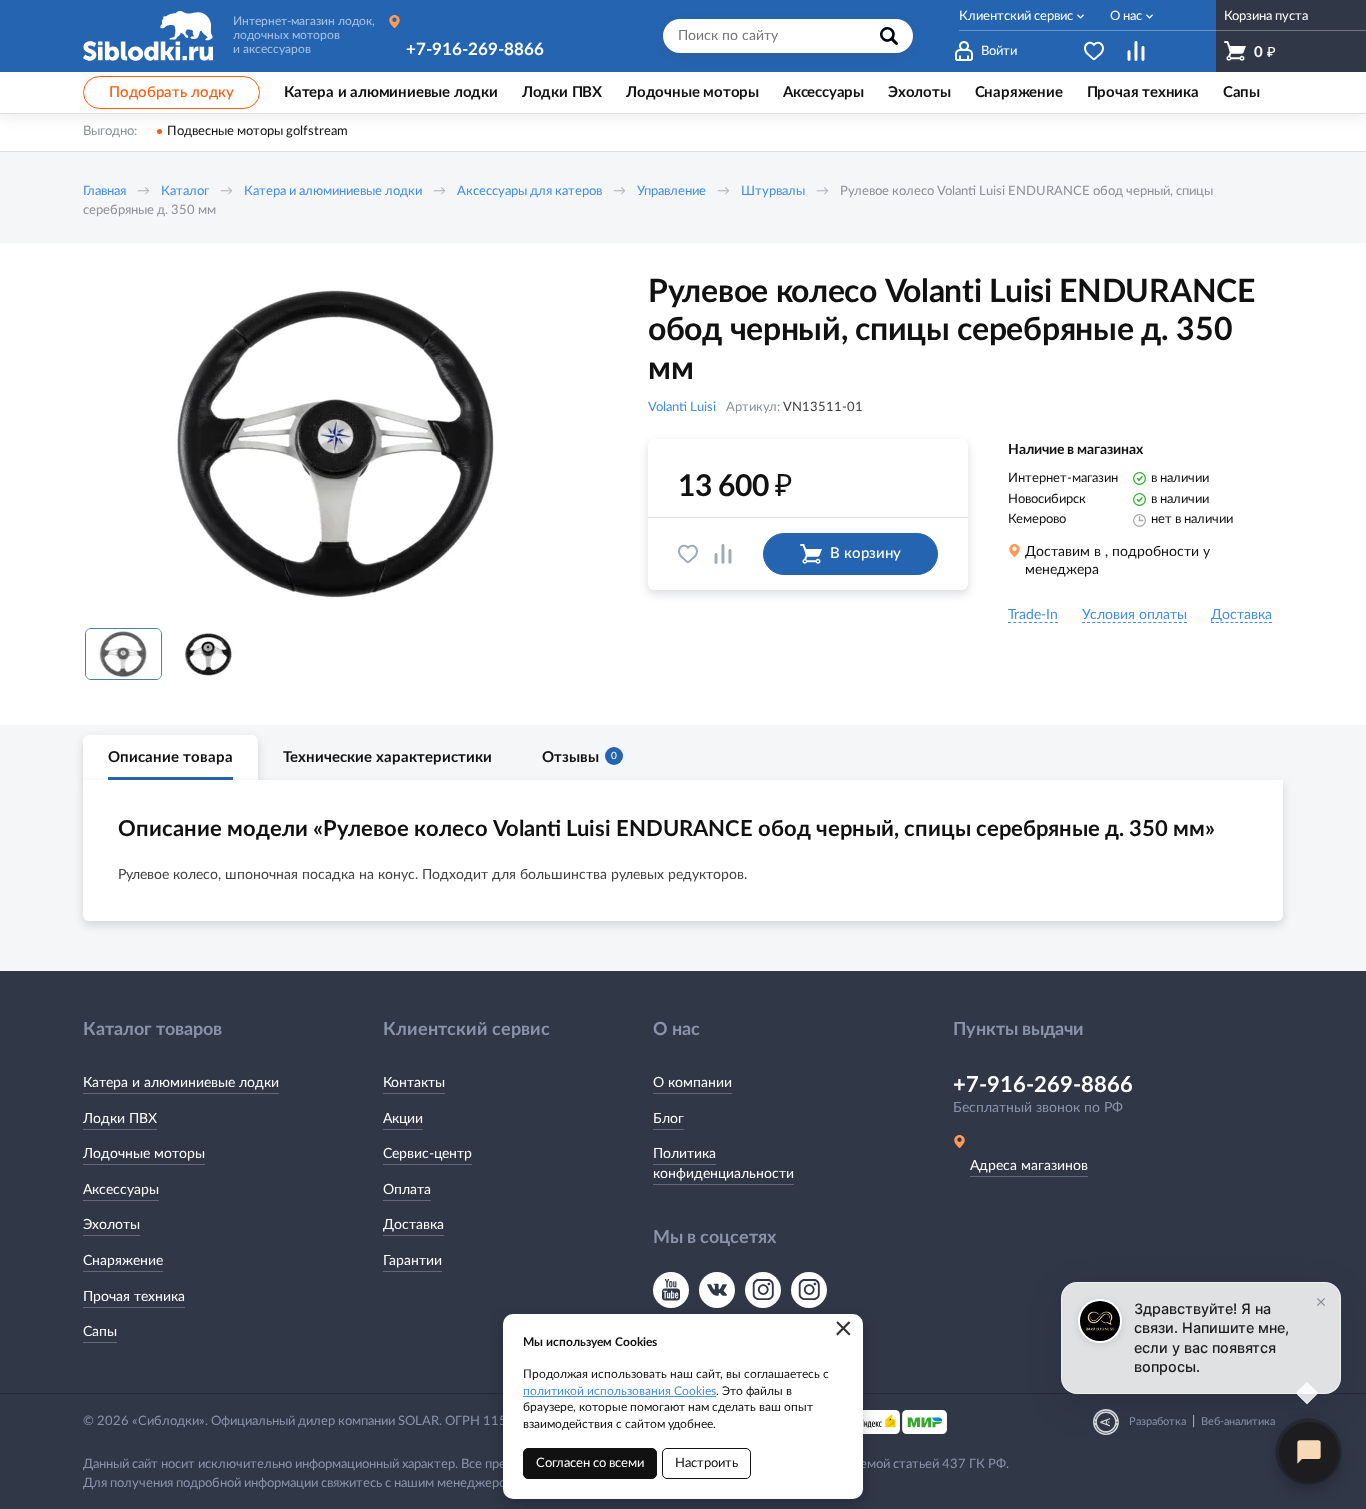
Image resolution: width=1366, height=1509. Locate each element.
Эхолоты (111, 1225)
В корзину (865, 553)
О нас (1126, 16)
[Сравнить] (723, 554)
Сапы (100, 1332)
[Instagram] (763, 1290)
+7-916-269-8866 (475, 49)
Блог (668, 1119)
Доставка (413, 1225)
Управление (671, 191)
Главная (104, 191)
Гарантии (412, 1261)
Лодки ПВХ (120, 1119)
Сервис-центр (427, 1154)
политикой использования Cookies (619, 1391)
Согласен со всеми (590, 1463)
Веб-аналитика (1238, 1421)
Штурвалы (773, 191)
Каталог (185, 191)
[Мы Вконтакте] (717, 1290)
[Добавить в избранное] (688, 554)
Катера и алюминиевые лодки (333, 191)
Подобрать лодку (171, 92)
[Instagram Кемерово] (809, 1290)
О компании (692, 1083)
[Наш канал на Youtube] (671, 1290)
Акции (403, 1119)
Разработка (1157, 1421)
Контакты (414, 1083)
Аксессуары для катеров (529, 191)
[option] (338, 443)
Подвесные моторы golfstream (257, 131)
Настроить (706, 1463)
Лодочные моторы (144, 1154)
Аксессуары (121, 1190)
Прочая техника (134, 1297)
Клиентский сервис (1016, 16)
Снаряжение (123, 1261)
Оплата (407, 1190)
